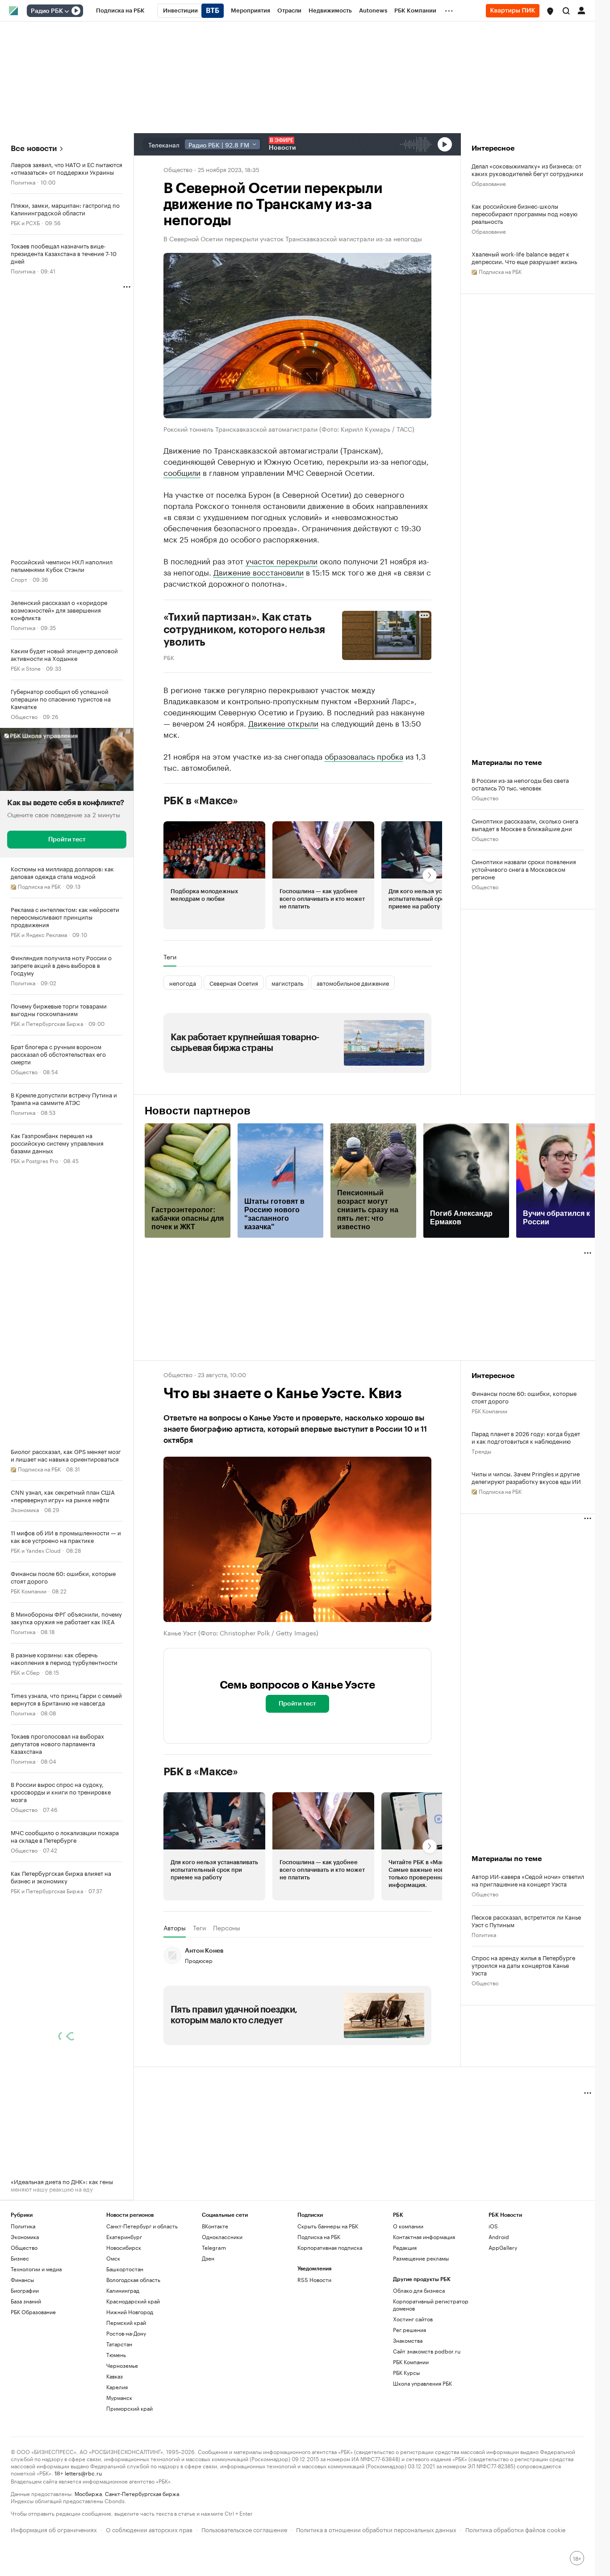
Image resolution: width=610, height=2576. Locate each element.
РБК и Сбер (25, 1672)
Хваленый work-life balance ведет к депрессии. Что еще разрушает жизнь (524, 257)
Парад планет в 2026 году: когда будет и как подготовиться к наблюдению (526, 1437)
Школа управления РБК (422, 2383)
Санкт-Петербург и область (142, 2226)
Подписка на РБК (319, 2237)
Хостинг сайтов (413, 2319)
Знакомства (408, 2340)
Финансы (22, 2280)
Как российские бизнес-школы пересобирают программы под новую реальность (524, 213)
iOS (493, 2226)
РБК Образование (33, 2312)
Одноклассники (222, 2237)
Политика (23, 182)
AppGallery (503, 2247)
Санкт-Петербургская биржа (142, 2493)
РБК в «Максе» (201, 801)
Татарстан (119, 2344)
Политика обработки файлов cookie (516, 2529)
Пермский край (126, 2322)
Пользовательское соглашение (244, 2529)
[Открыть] (67, 11)
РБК (169, 657)
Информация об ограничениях (54, 2529)
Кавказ (115, 2376)
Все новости (34, 149)
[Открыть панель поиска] (566, 11)
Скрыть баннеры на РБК (328, 2226)
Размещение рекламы (421, 2258)
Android (499, 2237)
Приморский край (130, 2408)
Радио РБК (47, 11)
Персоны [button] (227, 1928)
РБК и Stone (26, 668)
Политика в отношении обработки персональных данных (376, 2529)
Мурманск (119, 2397)
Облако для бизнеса (419, 2290)
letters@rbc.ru (83, 2473)
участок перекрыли (282, 560)
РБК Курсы (406, 2372)
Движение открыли (283, 723)
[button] (550, 11)
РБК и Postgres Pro (34, 1160)
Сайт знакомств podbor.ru (427, 2351)
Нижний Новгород (130, 2312)
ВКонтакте (215, 2226)
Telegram (214, 2247)
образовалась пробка (364, 756)
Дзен (208, 2258)
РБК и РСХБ (25, 222)
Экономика (25, 1509)
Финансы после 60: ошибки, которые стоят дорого (524, 1397)
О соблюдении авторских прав (149, 2529)
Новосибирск (124, 2247)
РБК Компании (29, 1591)
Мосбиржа (88, 2493)
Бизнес (20, 2258)
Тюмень (116, 2355)
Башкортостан (125, 2269)
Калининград (123, 2290)
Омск (113, 2258)
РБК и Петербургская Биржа (47, 1023)
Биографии (25, 2290)
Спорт (19, 579)
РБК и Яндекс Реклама (39, 934)
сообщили (182, 472)
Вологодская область (133, 2280)
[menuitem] (120, 11)
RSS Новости (314, 2280)
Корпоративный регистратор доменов (431, 2305)
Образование (489, 183)
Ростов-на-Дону (126, 2333)
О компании (408, 2226)
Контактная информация (424, 2237)
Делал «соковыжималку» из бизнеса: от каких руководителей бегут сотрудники (527, 169)
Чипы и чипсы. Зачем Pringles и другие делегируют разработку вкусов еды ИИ (526, 1477)
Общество (24, 716)
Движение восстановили (259, 572)
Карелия (117, 2387)
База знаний (26, 2301)
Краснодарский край (133, 2301)
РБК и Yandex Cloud (36, 1550)
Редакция (405, 2247)
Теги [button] (170, 957)
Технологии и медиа (36, 2269)
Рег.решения (409, 2330)
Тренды (481, 1451)
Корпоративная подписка (330, 2247)
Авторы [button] (175, 1928)
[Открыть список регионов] (550, 11)
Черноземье (122, 2365)
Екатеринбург (124, 2237)
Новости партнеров (198, 1111)
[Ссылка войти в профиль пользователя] (581, 10)
